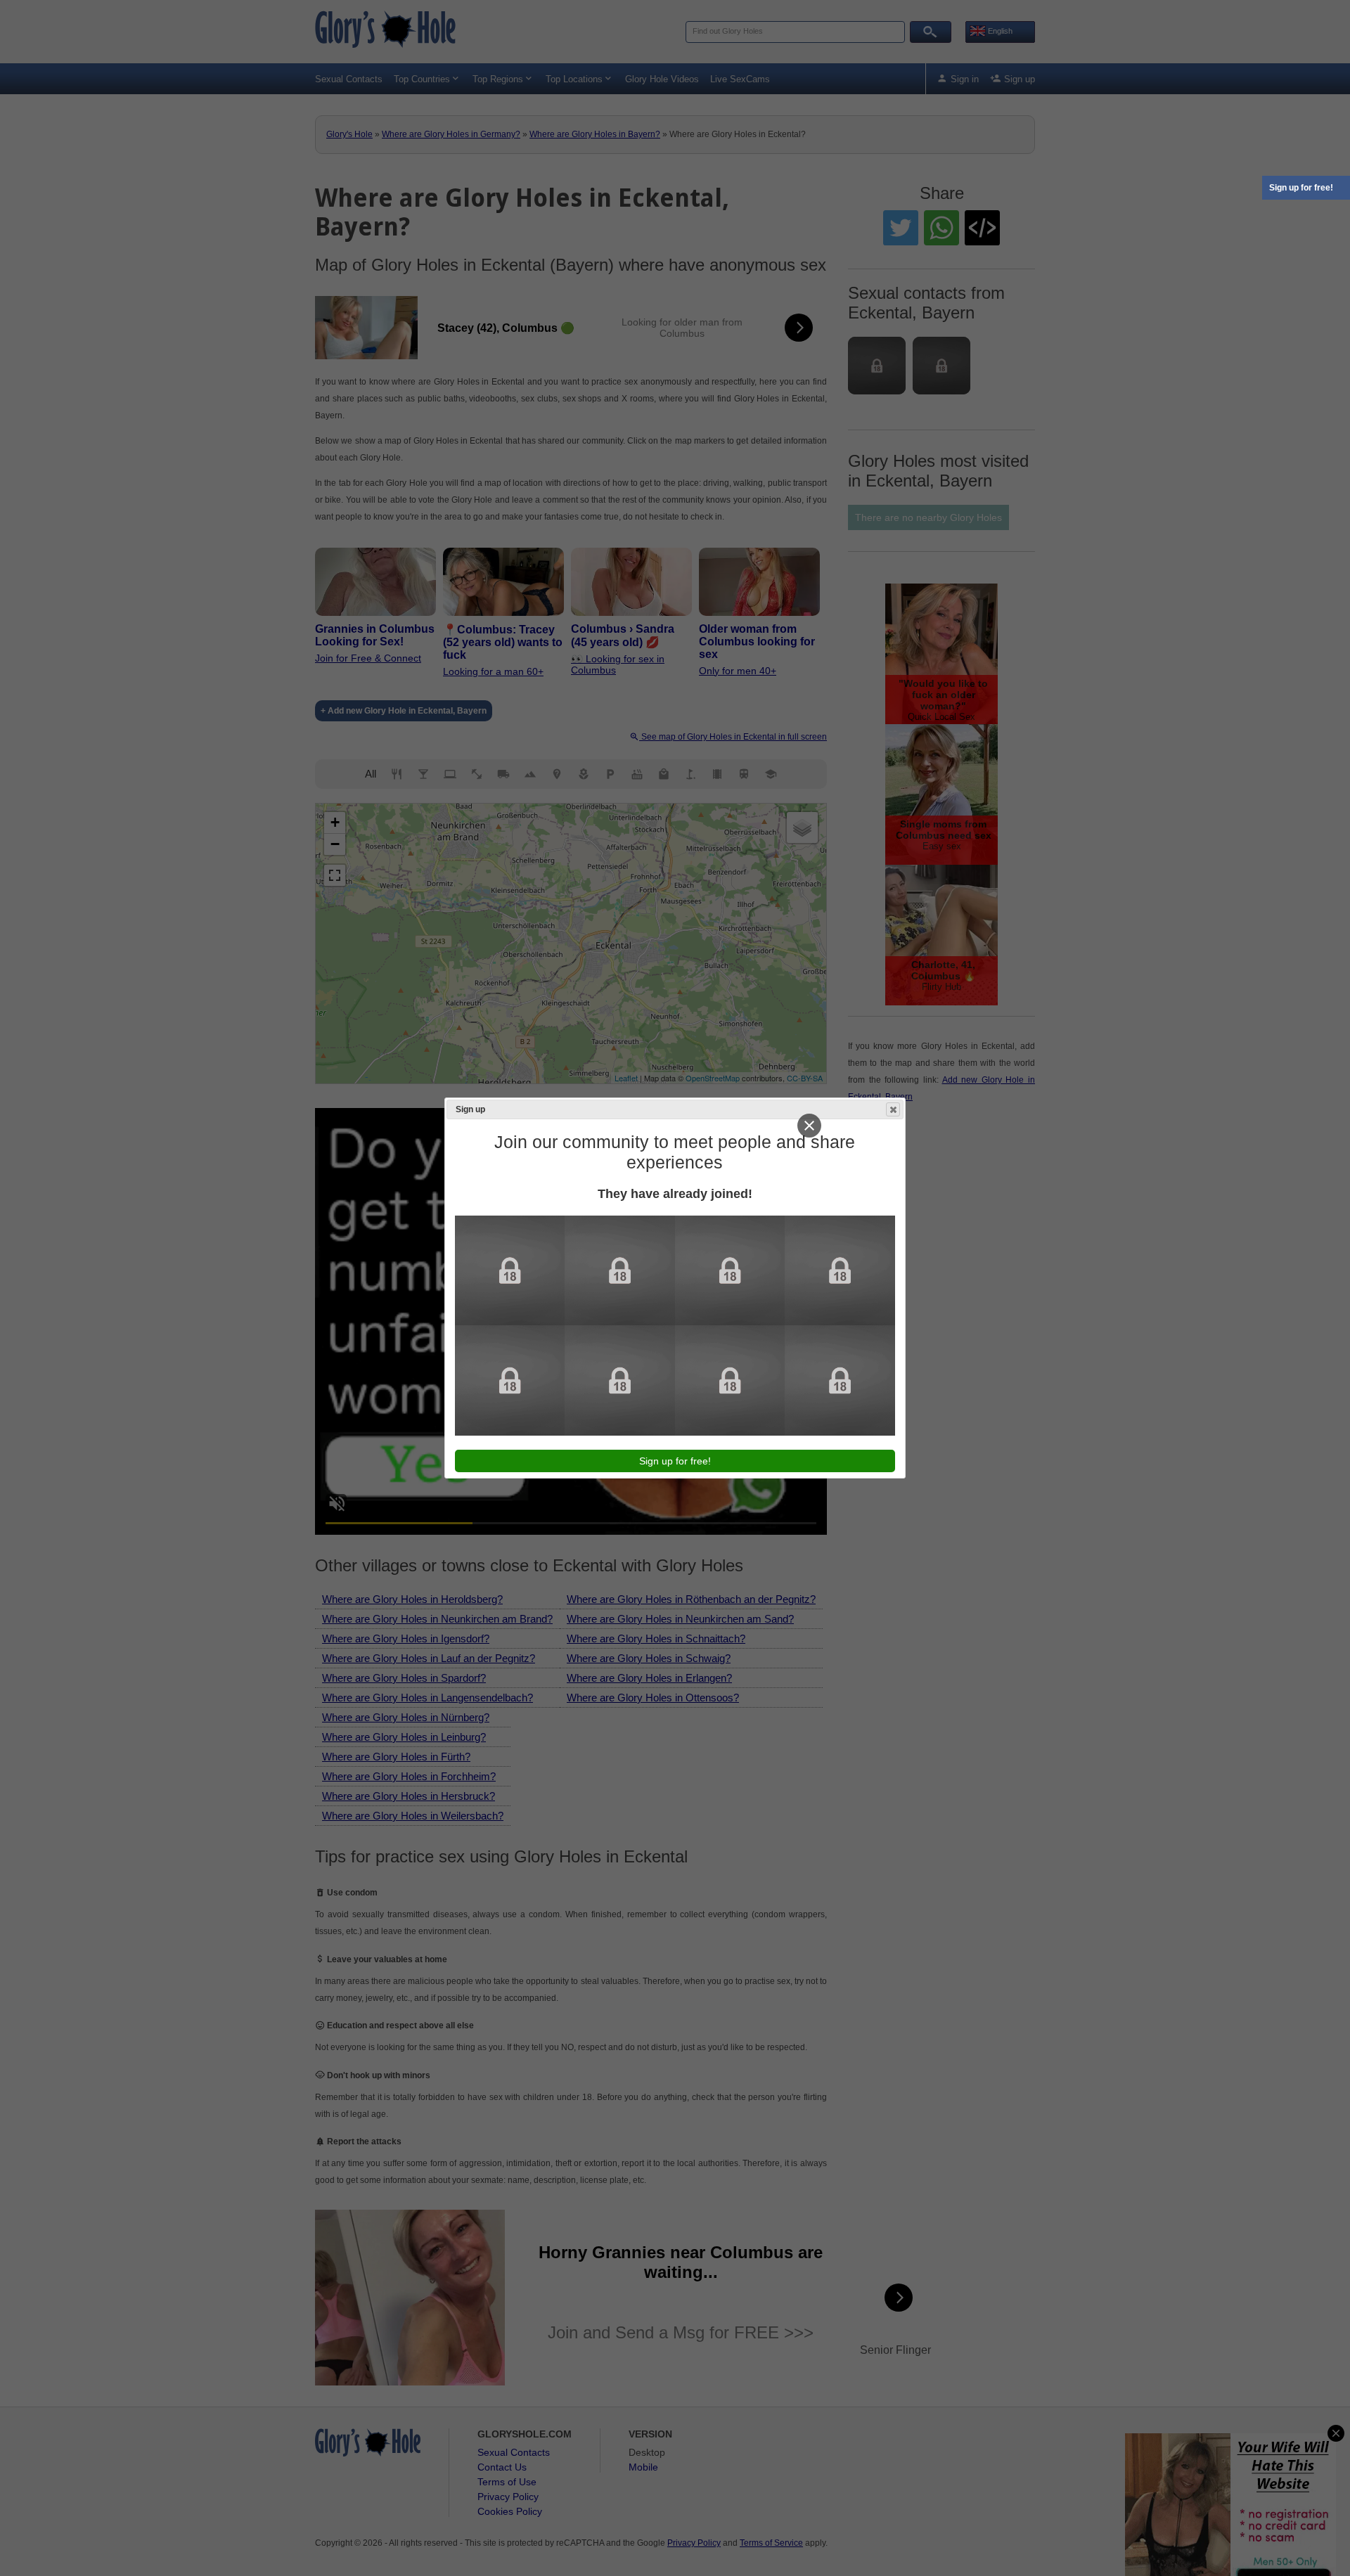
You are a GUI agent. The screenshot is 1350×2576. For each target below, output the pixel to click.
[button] (893, 1109)
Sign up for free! (1301, 188)
